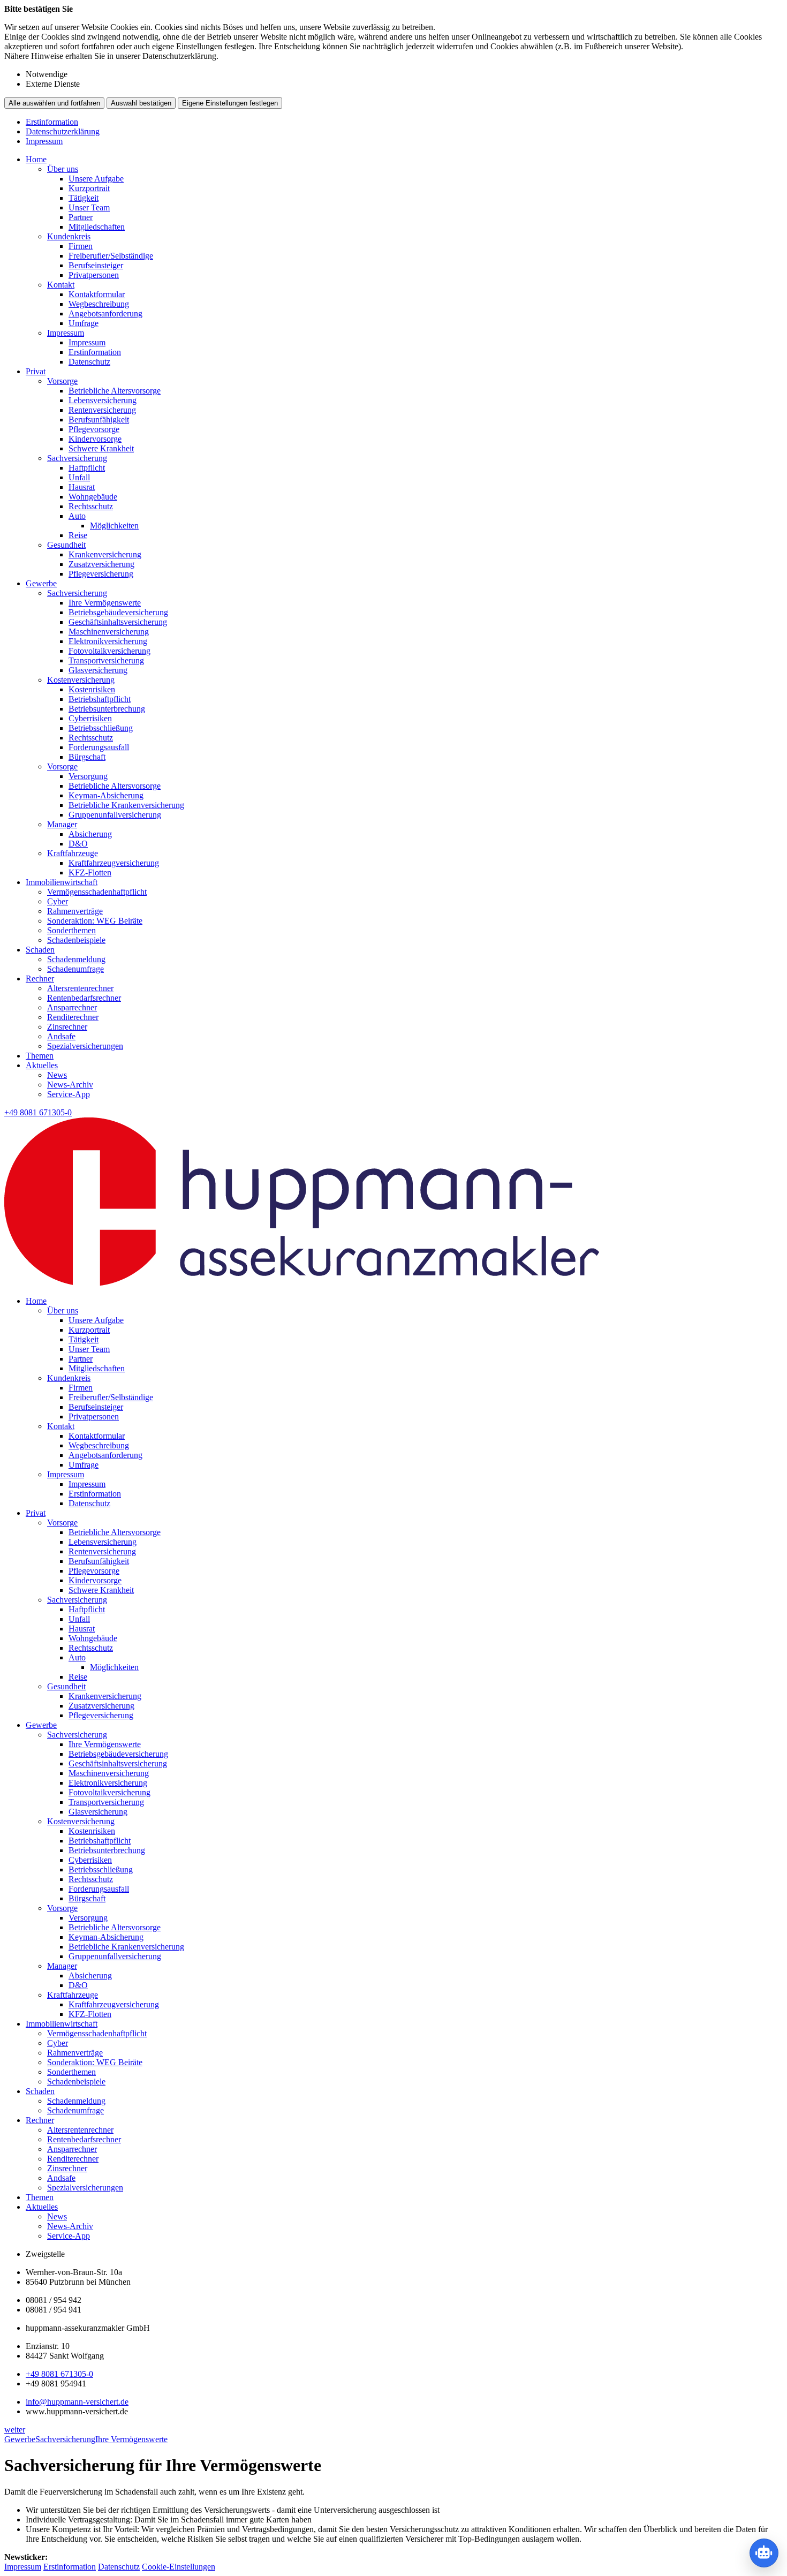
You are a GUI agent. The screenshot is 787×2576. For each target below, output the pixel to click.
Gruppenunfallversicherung (115, 815)
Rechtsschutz (91, 506)
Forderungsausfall (99, 747)
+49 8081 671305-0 (59, 2374)
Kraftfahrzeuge (73, 853)
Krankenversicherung (105, 554)
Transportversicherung (106, 660)
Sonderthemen (71, 930)
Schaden (40, 950)
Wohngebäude (93, 497)
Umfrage (84, 323)
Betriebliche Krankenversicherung (126, 805)
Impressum (44, 141)
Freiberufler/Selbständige (111, 256)
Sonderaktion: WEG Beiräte (95, 921)
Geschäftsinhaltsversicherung (118, 622)
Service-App (69, 1094)
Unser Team (89, 207)
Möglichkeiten (114, 526)
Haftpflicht (87, 468)
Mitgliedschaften (97, 227)
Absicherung (90, 834)
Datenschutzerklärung (63, 131)
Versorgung (88, 776)
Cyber (58, 901)
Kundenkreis (69, 236)
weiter (15, 2430)
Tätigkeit (84, 198)
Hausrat (82, 487)
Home (36, 159)
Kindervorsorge (95, 439)
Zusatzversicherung (101, 564)
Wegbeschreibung (99, 304)
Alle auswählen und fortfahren (54, 103)
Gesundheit (66, 545)
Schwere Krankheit (101, 448)
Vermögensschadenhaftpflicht (97, 892)
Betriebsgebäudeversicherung (118, 612)
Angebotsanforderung (105, 313)
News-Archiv (70, 1085)
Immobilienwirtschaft (62, 882)
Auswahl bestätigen (141, 103)
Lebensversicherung (103, 400)
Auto (77, 516)
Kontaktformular (97, 294)
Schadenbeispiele (76, 940)
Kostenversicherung (81, 680)
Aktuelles (42, 1065)
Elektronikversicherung (108, 641)
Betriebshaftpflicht (100, 699)
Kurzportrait (89, 188)
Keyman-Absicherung (106, 795)
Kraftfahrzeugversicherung (114, 863)
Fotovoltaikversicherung (109, 651)
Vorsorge (62, 381)
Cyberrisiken (90, 718)
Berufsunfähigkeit (99, 420)
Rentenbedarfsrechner (84, 998)
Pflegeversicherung (101, 574)
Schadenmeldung (76, 959)
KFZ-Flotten (90, 872)
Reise (78, 535)
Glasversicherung (98, 670)
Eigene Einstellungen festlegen (230, 103)
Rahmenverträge (75, 911)
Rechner (40, 979)
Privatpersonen (94, 275)
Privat (36, 371)
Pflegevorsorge (94, 429)
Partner (81, 217)
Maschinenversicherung (109, 632)
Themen (40, 1056)
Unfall (79, 477)
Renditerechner (73, 1017)
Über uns (63, 169)
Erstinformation (52, 122)
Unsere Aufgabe (96, 179)
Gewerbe (41, 583)
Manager (62, 824)
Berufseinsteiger (96, 265)
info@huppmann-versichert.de (77, 2402)
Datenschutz (89, 362)
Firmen (81, 246)
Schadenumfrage (75, 969)
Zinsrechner (67, 1027)
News (57, 1075)
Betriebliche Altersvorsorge (115, 391)
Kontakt (61, 285)
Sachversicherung (77, 458)
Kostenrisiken (92, 689)
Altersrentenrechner (80, 988)
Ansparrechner (72, 1007)
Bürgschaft (87, 757)
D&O (78, 844)
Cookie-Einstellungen (179, 2567)
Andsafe (61, 1036)
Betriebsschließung (101, 728)
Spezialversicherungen (85, 1046)
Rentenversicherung (102, 410)
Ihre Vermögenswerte (105, 603)
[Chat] (764, 2553)
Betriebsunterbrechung (107, 709)
